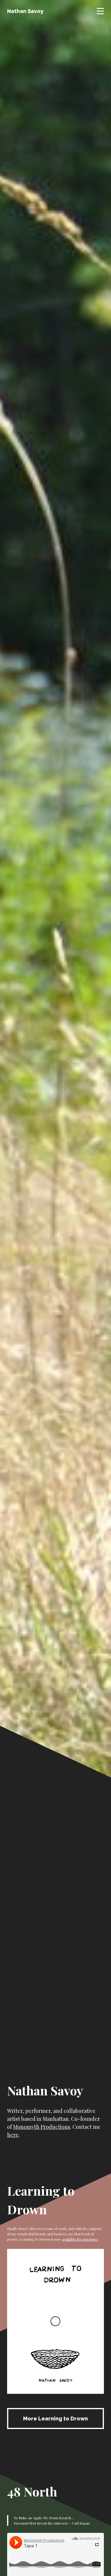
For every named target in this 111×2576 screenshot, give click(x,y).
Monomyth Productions (42, 2127)
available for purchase (80, 2239)
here (13, 2135)
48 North (32, 2491)
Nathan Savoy (25, 11)
